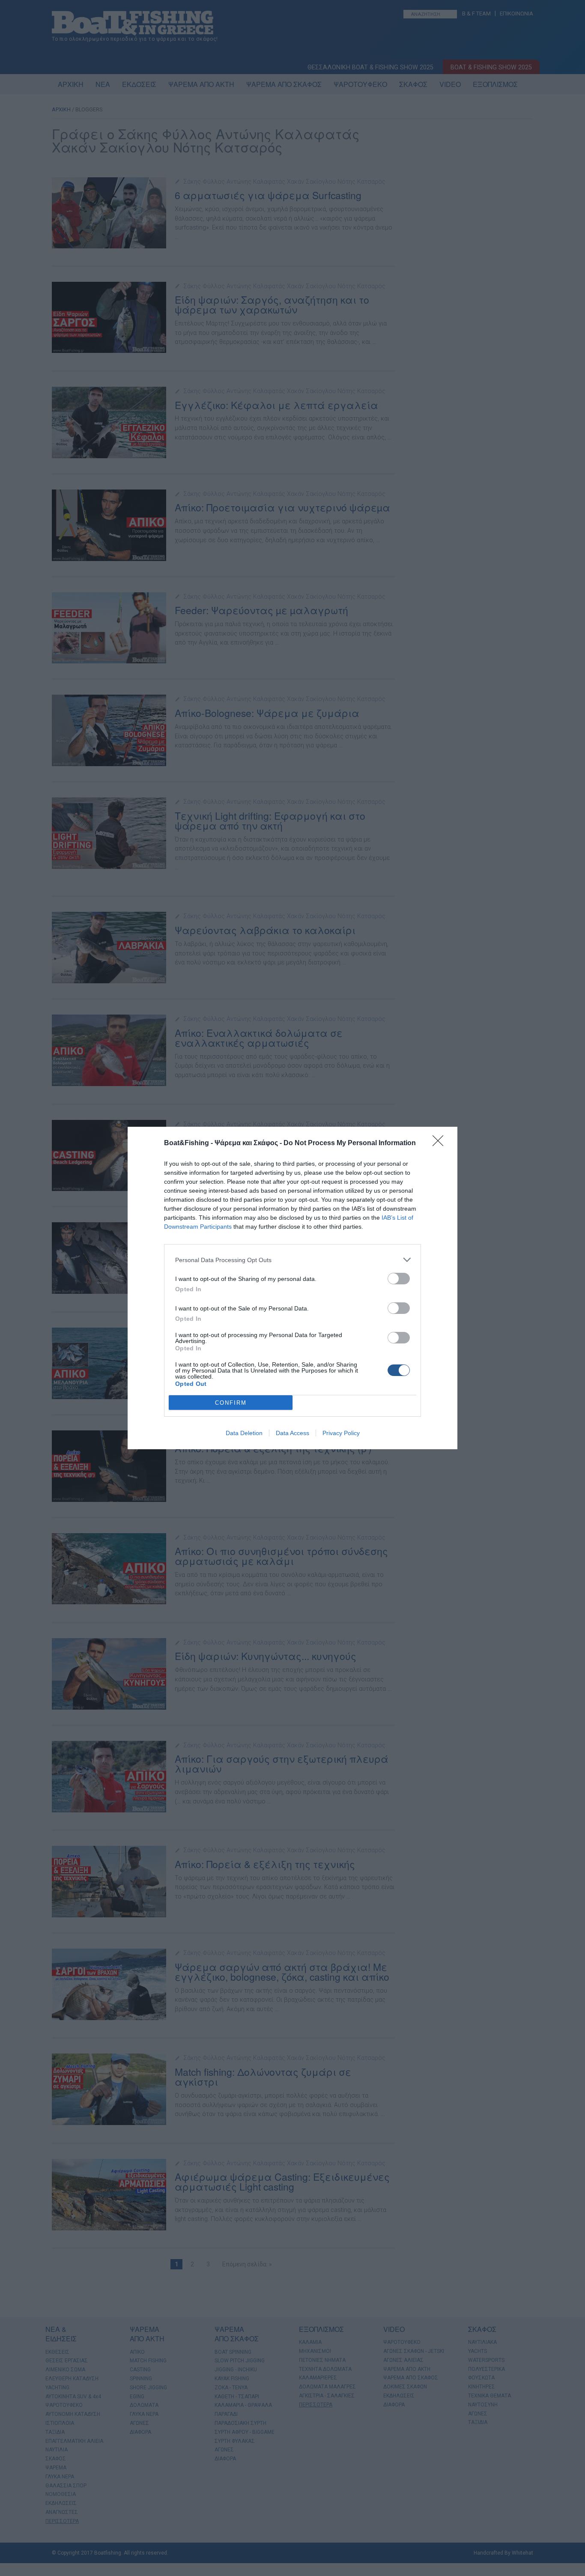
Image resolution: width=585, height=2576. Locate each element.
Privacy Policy (341, 1433)
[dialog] (292, 1288)
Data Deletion (244, 1433)
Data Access (292, 1433)
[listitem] (292, 1260)
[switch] (399, 1279)
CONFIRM (231, 1403)
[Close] (441, 1143)
